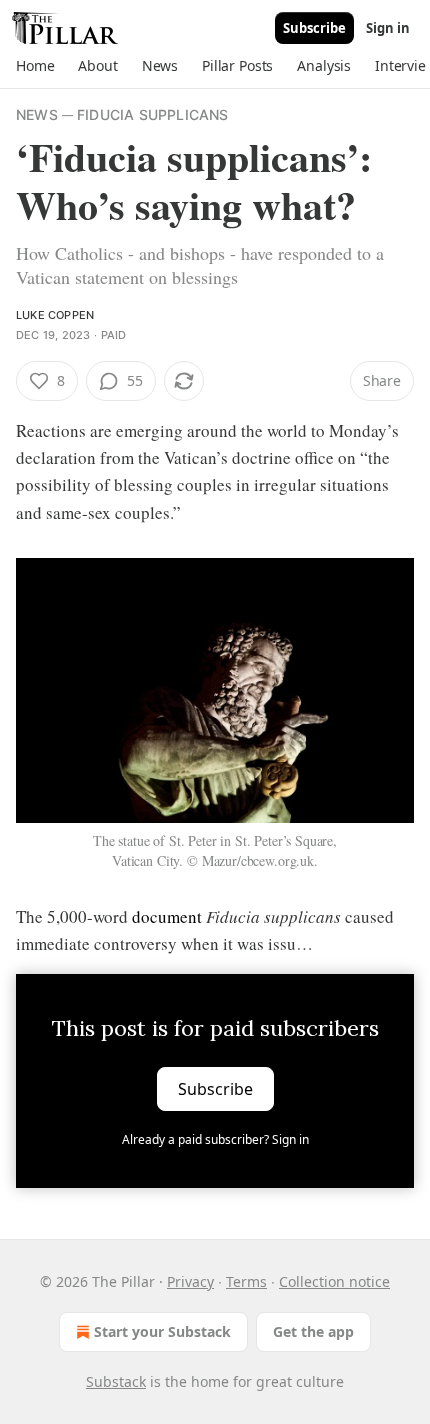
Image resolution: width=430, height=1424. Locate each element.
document (167, 916)
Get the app (313, 1331)
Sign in (388, 28)
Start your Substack (162, 1331)
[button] (35, 66)
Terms (246, 1281)
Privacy (190, 1281)
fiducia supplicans (153, 114)
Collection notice (334, 1281)
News (37, 114)
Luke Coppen (55, 315)
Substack (116, 1381)
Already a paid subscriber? (215, 1139)
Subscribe (314, 28)
